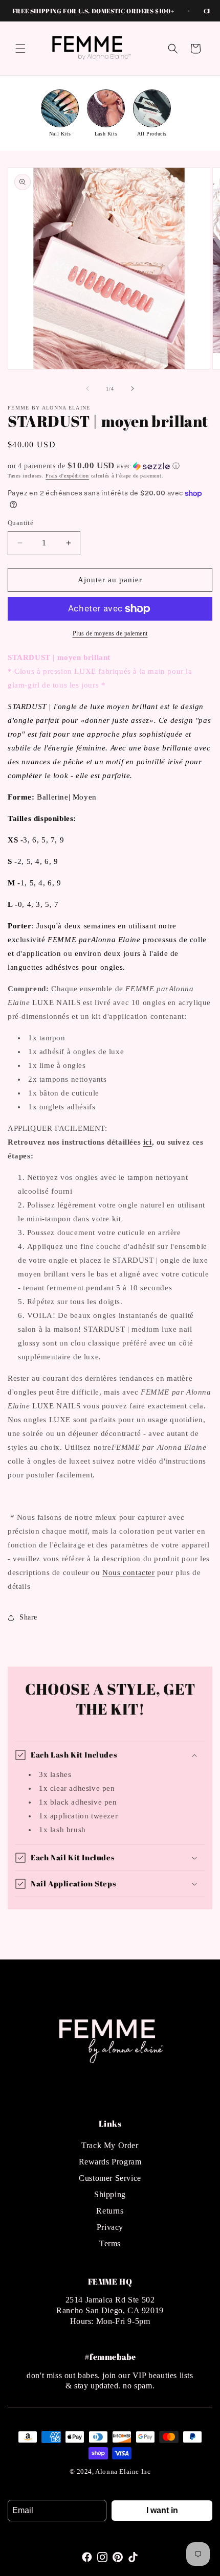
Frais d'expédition (67, 476)
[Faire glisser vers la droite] (133, 389)
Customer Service (110, 2178)
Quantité (20, 523)
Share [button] (28, 1617)
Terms (110, 2243)
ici (148, 1142)
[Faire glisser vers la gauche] (87, 389)
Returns (110, 2211)
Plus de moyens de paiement (110, 633)
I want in (162, 2510)
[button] (20, 49)
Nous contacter (128, 1572)
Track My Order (110, 2145)
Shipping (110, 2194)
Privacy (110, 2227)
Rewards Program (110, 2162)
